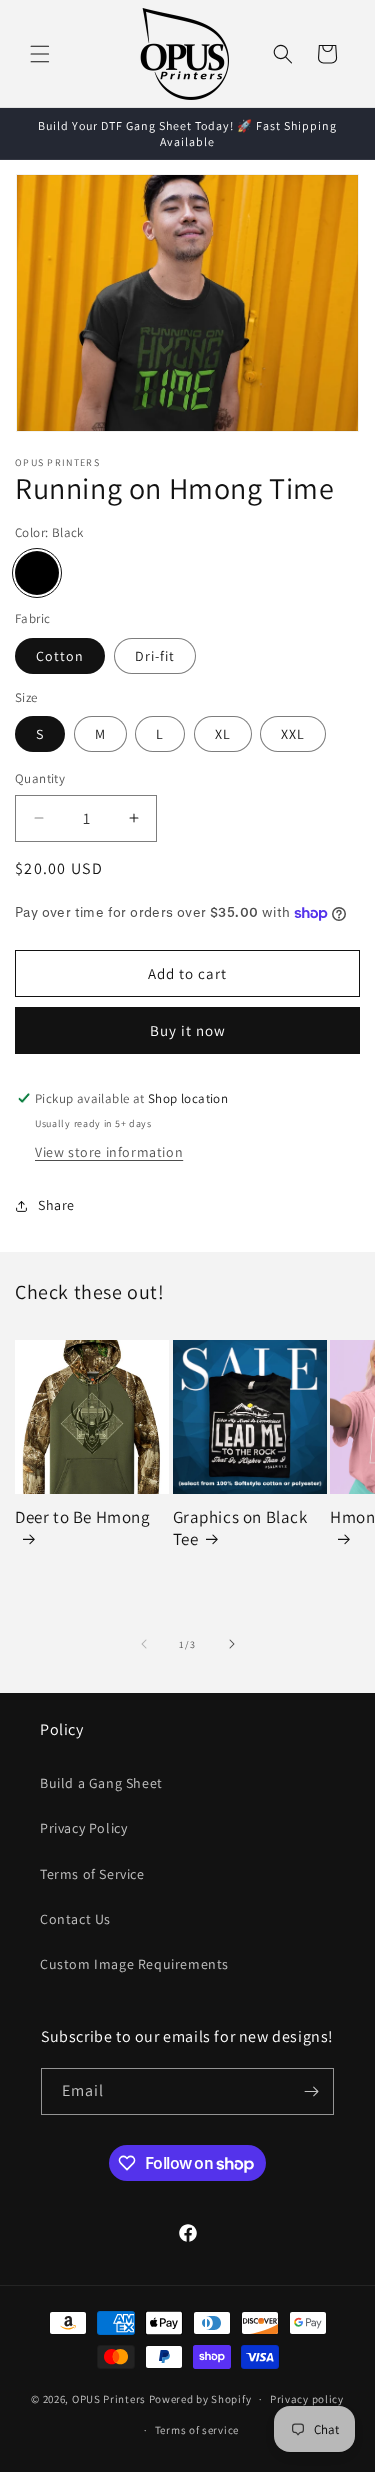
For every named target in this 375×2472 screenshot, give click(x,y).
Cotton (60, 656)
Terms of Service (92, 1874)
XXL (293, 734)
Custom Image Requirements (134, 1964)
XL (223, 734)
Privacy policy (307, 2399)
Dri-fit (155, 656)
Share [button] (56, 1205)
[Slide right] (232, 1644)
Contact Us (75, 1919)
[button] (40, 54)
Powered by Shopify (200, 2399)
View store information (109, 1152)
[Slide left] (144, 1644)
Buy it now (188, 1030)
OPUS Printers (109, 2399)
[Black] (37, 573)
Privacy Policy (83, 1828)
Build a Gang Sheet (101, 1783)
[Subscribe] (311, 2091)
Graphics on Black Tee (240, 1528)
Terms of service (197, 2430)
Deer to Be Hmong (83, 1517)
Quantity (40, 778)
